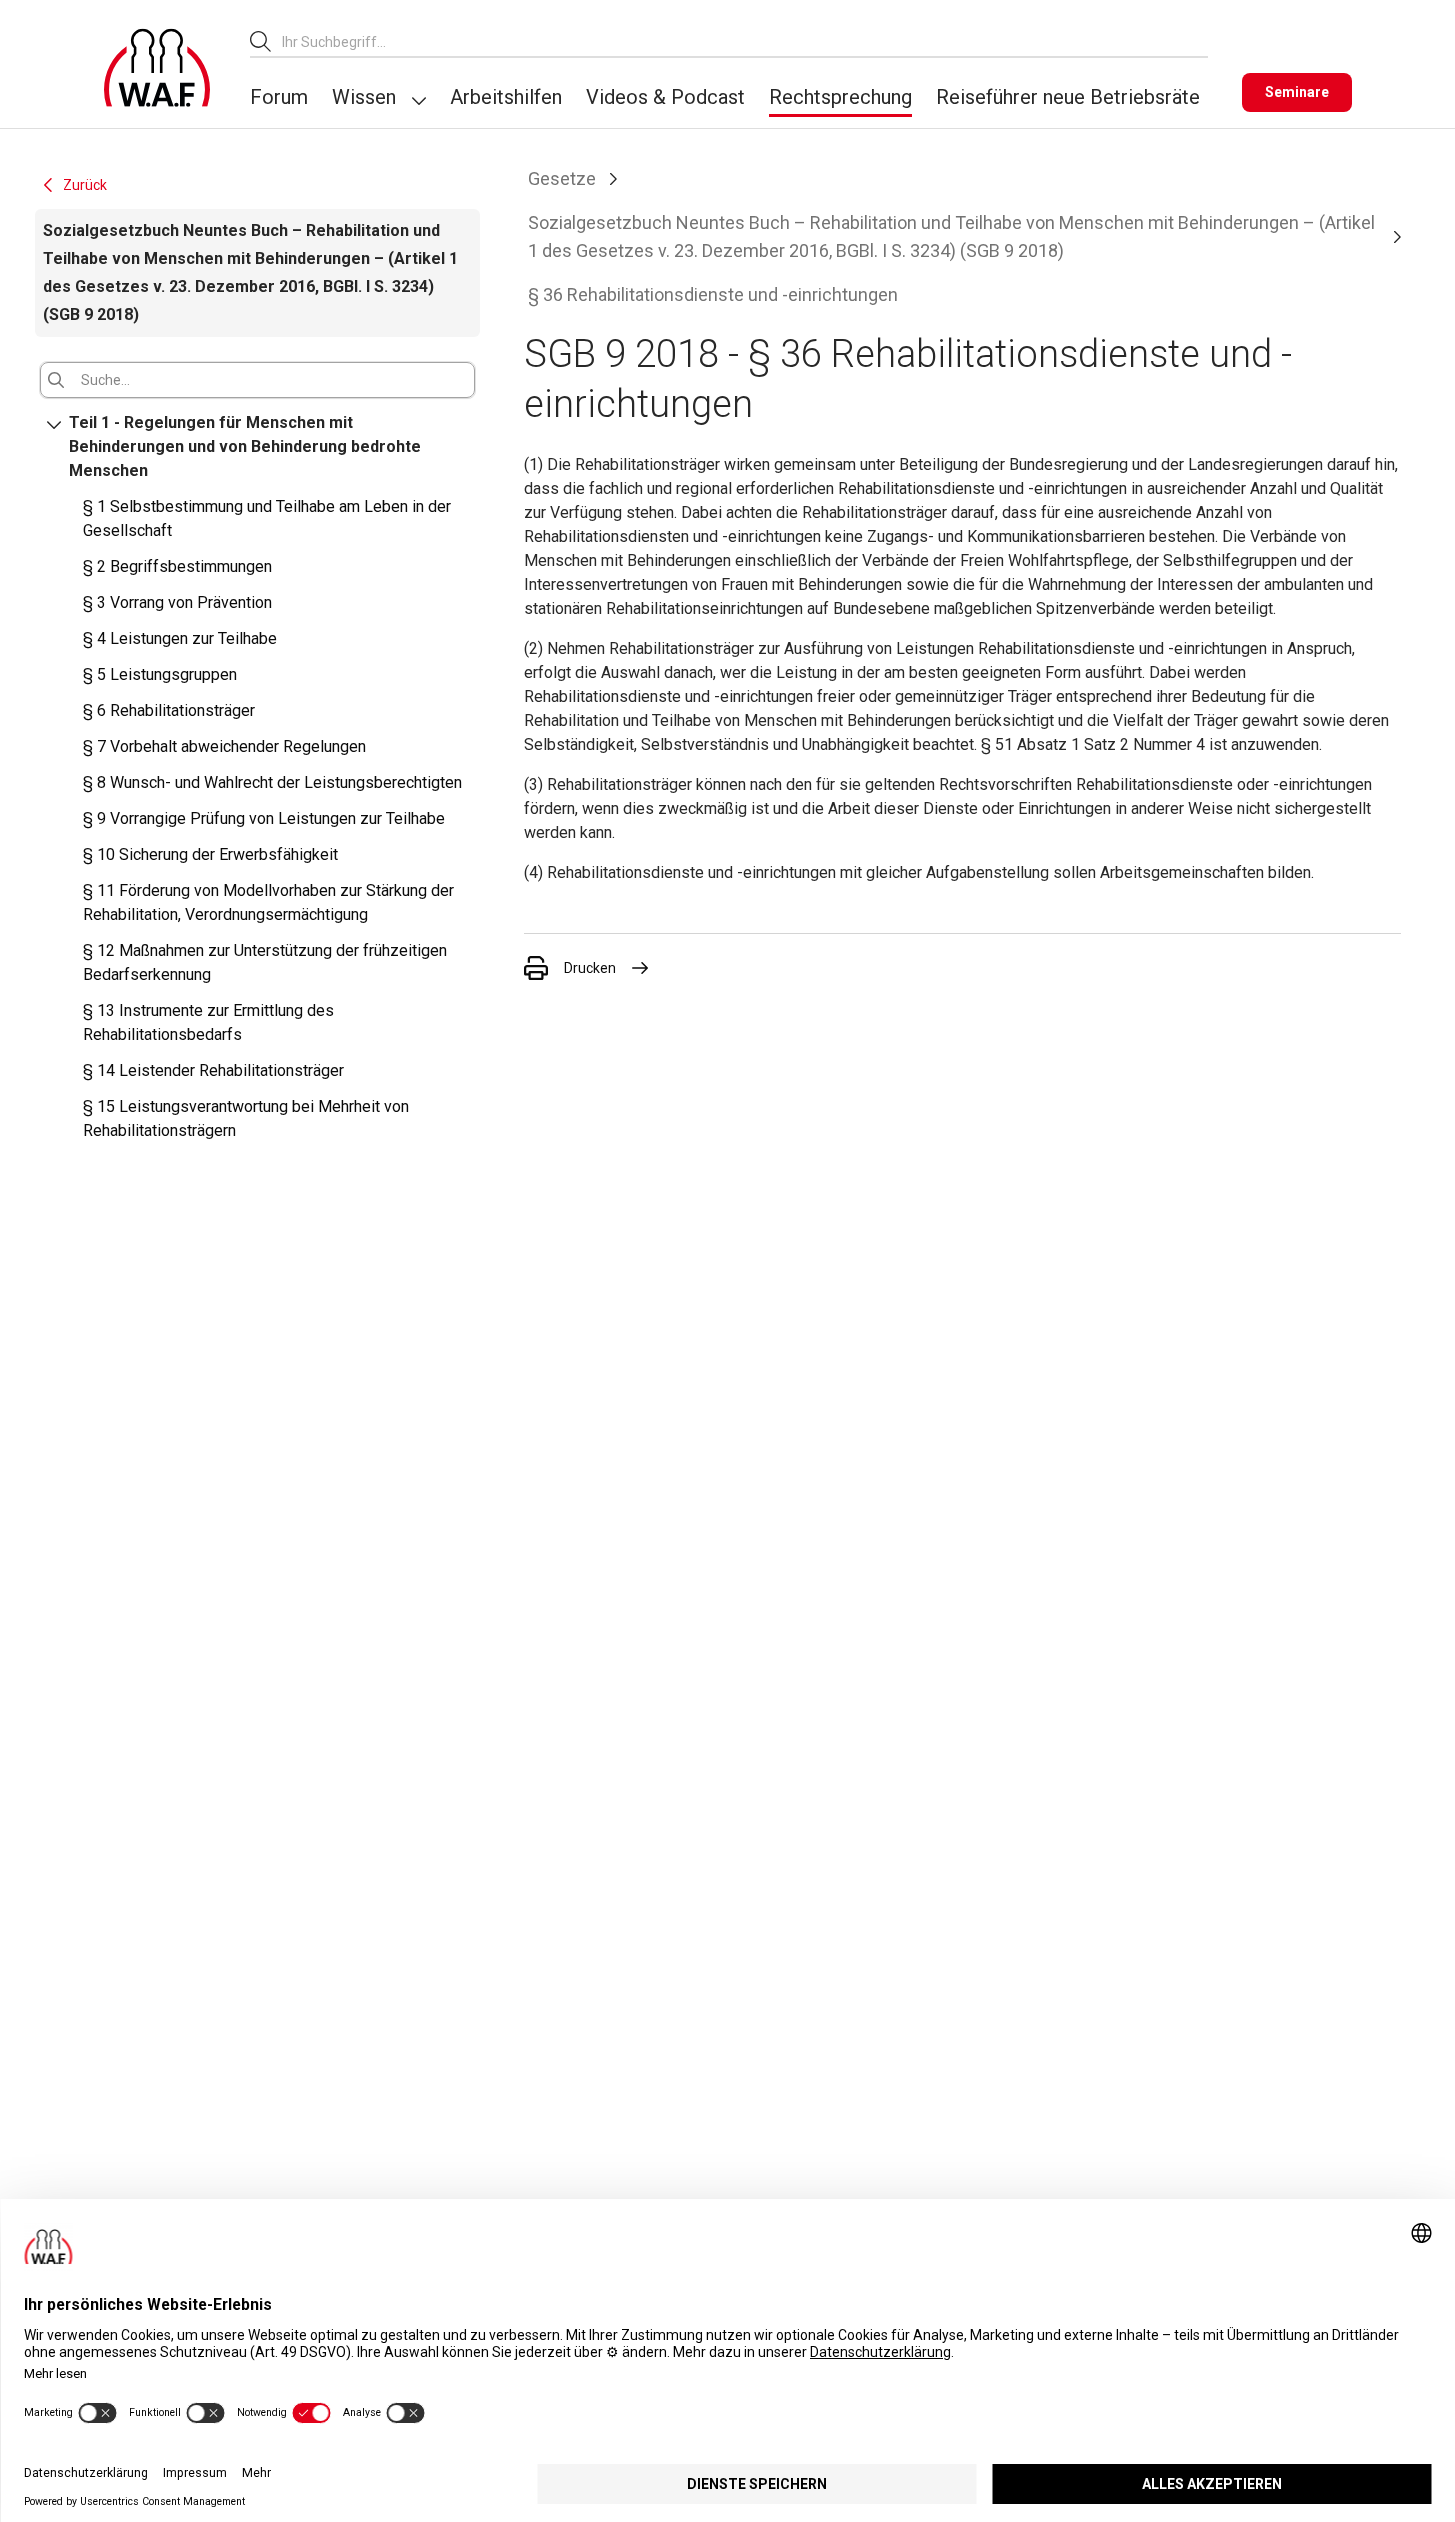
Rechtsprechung (840, 97)
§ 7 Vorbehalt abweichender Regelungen (224, 746)
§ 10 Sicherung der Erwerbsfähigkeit (210, 854)
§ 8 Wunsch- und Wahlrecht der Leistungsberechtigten (272, 782)
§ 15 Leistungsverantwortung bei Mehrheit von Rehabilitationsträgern (246, 1118)
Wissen (364, 97)
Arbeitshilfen (506, 97)
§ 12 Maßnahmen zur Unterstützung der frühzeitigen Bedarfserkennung (265, 962)
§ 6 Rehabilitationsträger (169, 710)
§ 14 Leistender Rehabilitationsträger (213, 1070)
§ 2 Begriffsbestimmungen (177, 566)
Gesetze (562, 178)
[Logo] (157, 68)
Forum (279, 97)
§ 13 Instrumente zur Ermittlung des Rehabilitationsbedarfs (208, 1022)
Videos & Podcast (665, 97)
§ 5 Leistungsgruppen (160, 674)
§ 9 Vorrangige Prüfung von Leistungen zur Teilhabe (264, 818)
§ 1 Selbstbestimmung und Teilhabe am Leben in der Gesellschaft (267, 518)
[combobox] (745, 41)
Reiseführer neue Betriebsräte (1068, 97)
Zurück (85, 185)
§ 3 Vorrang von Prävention (177, 602)
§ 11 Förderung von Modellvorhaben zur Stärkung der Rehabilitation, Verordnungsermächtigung (268, 902)
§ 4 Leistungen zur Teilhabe (180, 638)
